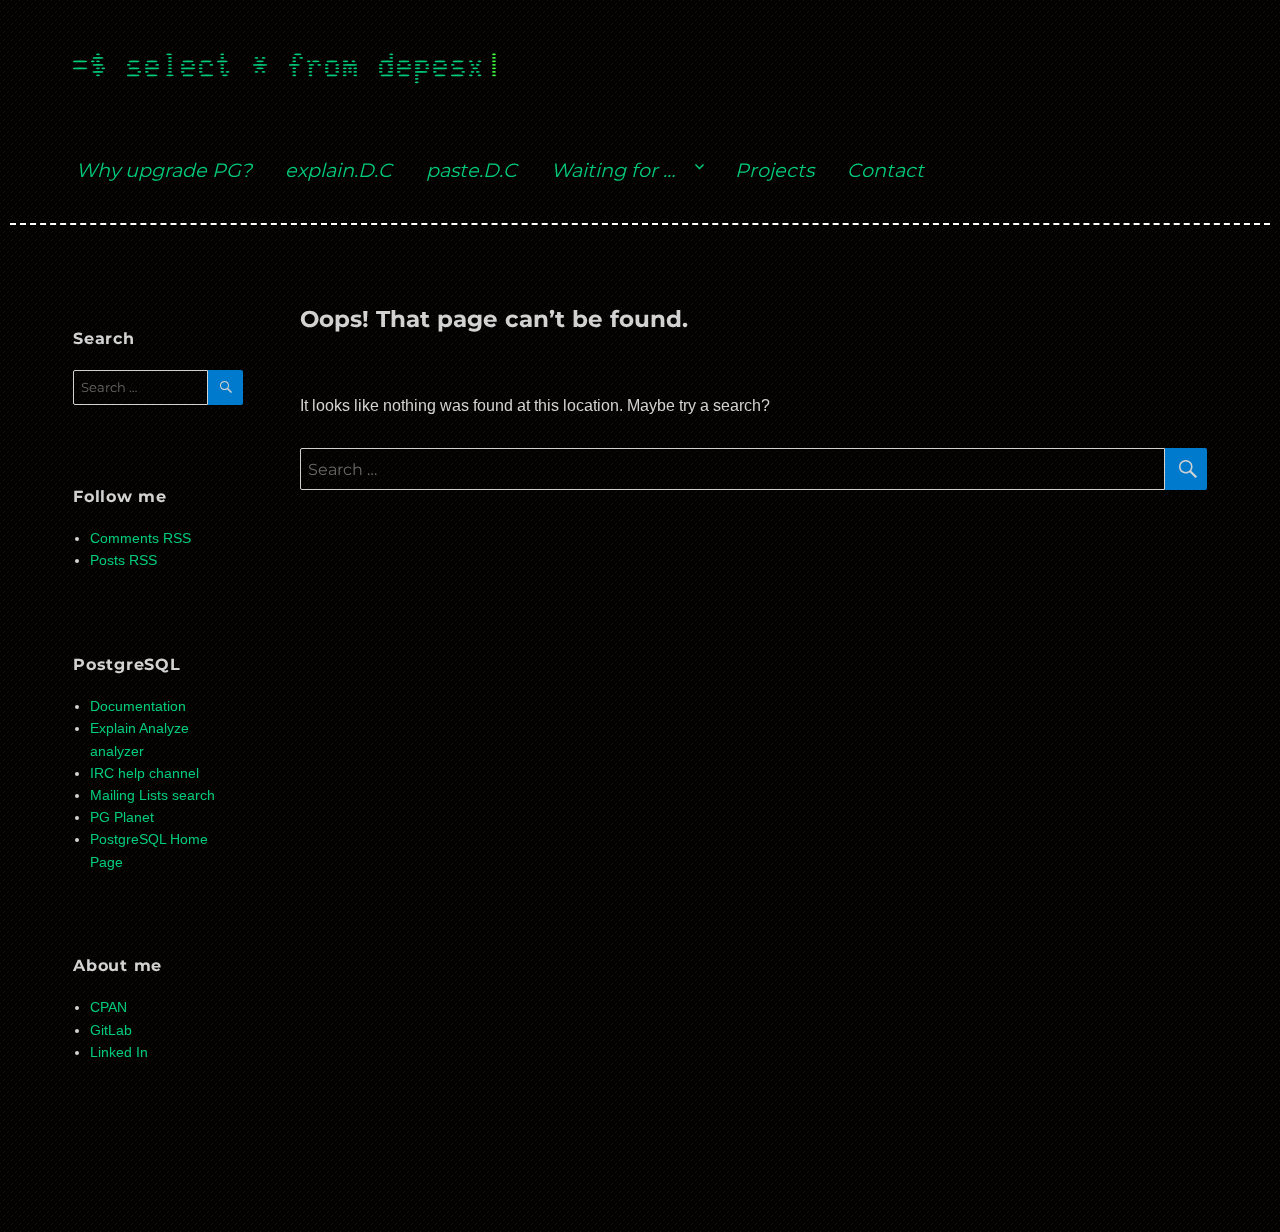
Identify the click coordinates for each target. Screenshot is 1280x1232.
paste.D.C (471, 170)
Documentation (138, 706)
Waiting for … (613, 170)
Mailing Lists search (152, 795)
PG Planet (122, 817)
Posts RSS (123, 560)
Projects (774, 170)
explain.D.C (338, 170)
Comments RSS (140, 538)
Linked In (119, 1052)
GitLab (111, 1030)
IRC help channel (144, 773)
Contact (885, 170)
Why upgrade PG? (164, 170)
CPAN (108, 1007)
